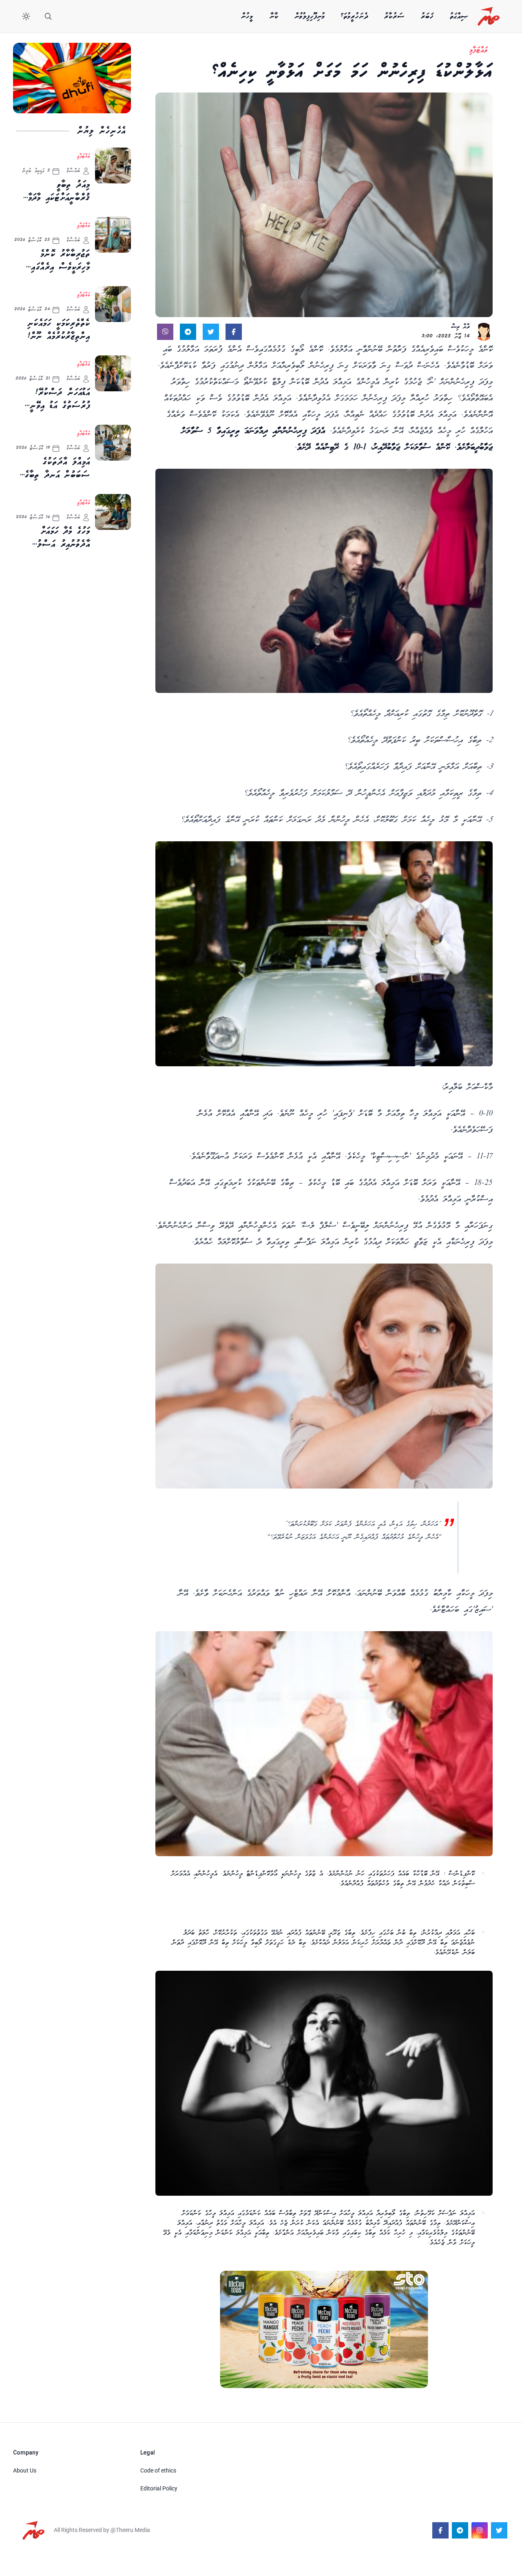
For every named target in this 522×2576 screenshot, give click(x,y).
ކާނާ (274, 16)
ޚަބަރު (427, 16)
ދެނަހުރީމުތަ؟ (355, 16)
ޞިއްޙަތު (459, 16)
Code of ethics (158, 2470)
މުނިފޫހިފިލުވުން (310, 16)
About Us (25, 2470)
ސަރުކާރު (394, 16)
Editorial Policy (159, 2488)
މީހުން (247, 16)
